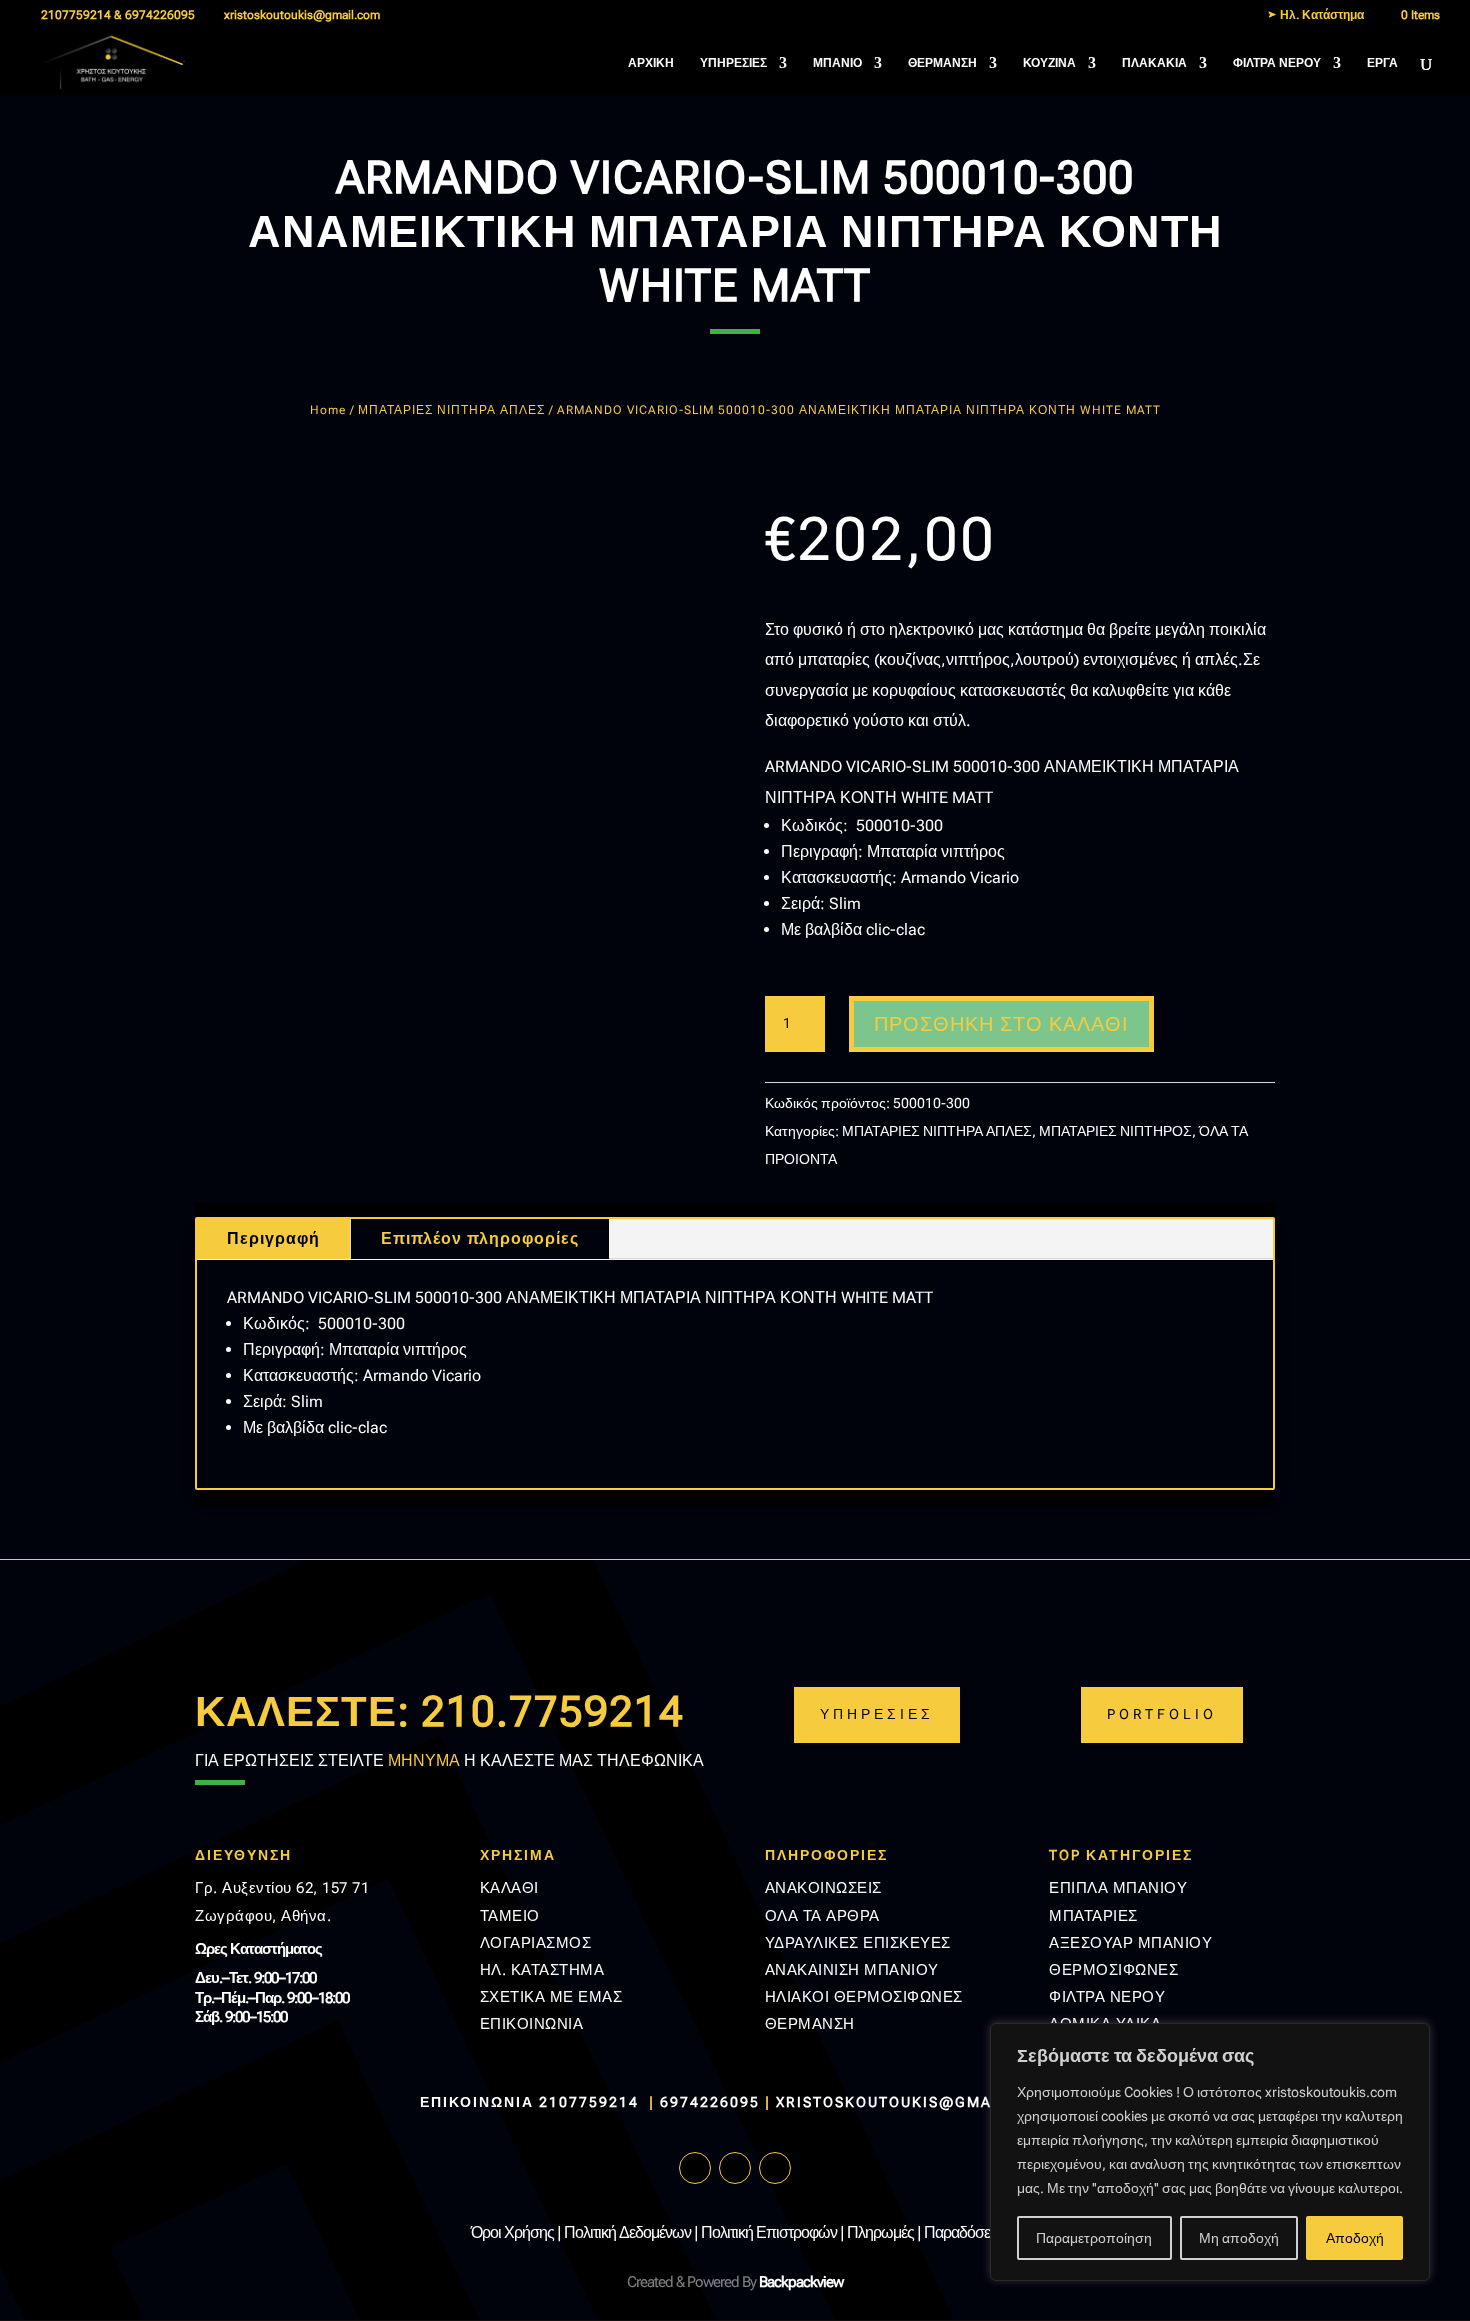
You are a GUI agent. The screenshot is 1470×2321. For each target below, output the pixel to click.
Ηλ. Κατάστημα (1320, 15)
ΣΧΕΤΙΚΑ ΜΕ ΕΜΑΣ (551, 1997)
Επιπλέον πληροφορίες (480, 1238)
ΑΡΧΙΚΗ (651, 63)
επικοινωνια (477, 2102)
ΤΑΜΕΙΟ (510, 1916)
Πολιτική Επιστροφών (769, 2232)
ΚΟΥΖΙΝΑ (1049, 63)
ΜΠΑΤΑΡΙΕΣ (1093, 1916)
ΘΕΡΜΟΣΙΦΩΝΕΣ (1113, 1970)
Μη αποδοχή (1239, 2238)
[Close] (1409, 2040)
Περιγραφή (273, 1238)
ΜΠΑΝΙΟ (837, 63)
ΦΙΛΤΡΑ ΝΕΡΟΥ (1277, 63)
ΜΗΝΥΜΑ (424, 1760)
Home (328, 410)
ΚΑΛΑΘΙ (509, 1888)
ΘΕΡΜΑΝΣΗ (942, 63)
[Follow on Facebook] (695, 2168)
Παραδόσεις (962, 2232)
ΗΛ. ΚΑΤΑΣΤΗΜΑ (542, 1970)
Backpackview (801, 2282)
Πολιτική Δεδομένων (627, 2232)
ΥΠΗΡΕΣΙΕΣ (733, 63)
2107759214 (591, 2102)
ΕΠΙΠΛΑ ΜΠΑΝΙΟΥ (1118, 1888)
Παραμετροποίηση (1094, 2238)
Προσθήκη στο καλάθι (1001, 1024)
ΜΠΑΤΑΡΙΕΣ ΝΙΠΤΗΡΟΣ (1115, 1131)
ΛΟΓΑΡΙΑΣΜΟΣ (536, 1943)
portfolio (1162, 1714)
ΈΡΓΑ (1382, 63)
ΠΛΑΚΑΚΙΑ (1154, 63)
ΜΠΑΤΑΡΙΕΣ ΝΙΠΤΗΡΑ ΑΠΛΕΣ (451, 410)
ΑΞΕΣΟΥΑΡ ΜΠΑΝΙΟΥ (1130, 1943)
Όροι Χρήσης (512, 2232)
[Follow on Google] (775, 2168)
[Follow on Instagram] (735, 2168)
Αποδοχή (1355, 2238)
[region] (1210, 2152)
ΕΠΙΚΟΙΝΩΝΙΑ (532, 2024)
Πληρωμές (880, 2232)
